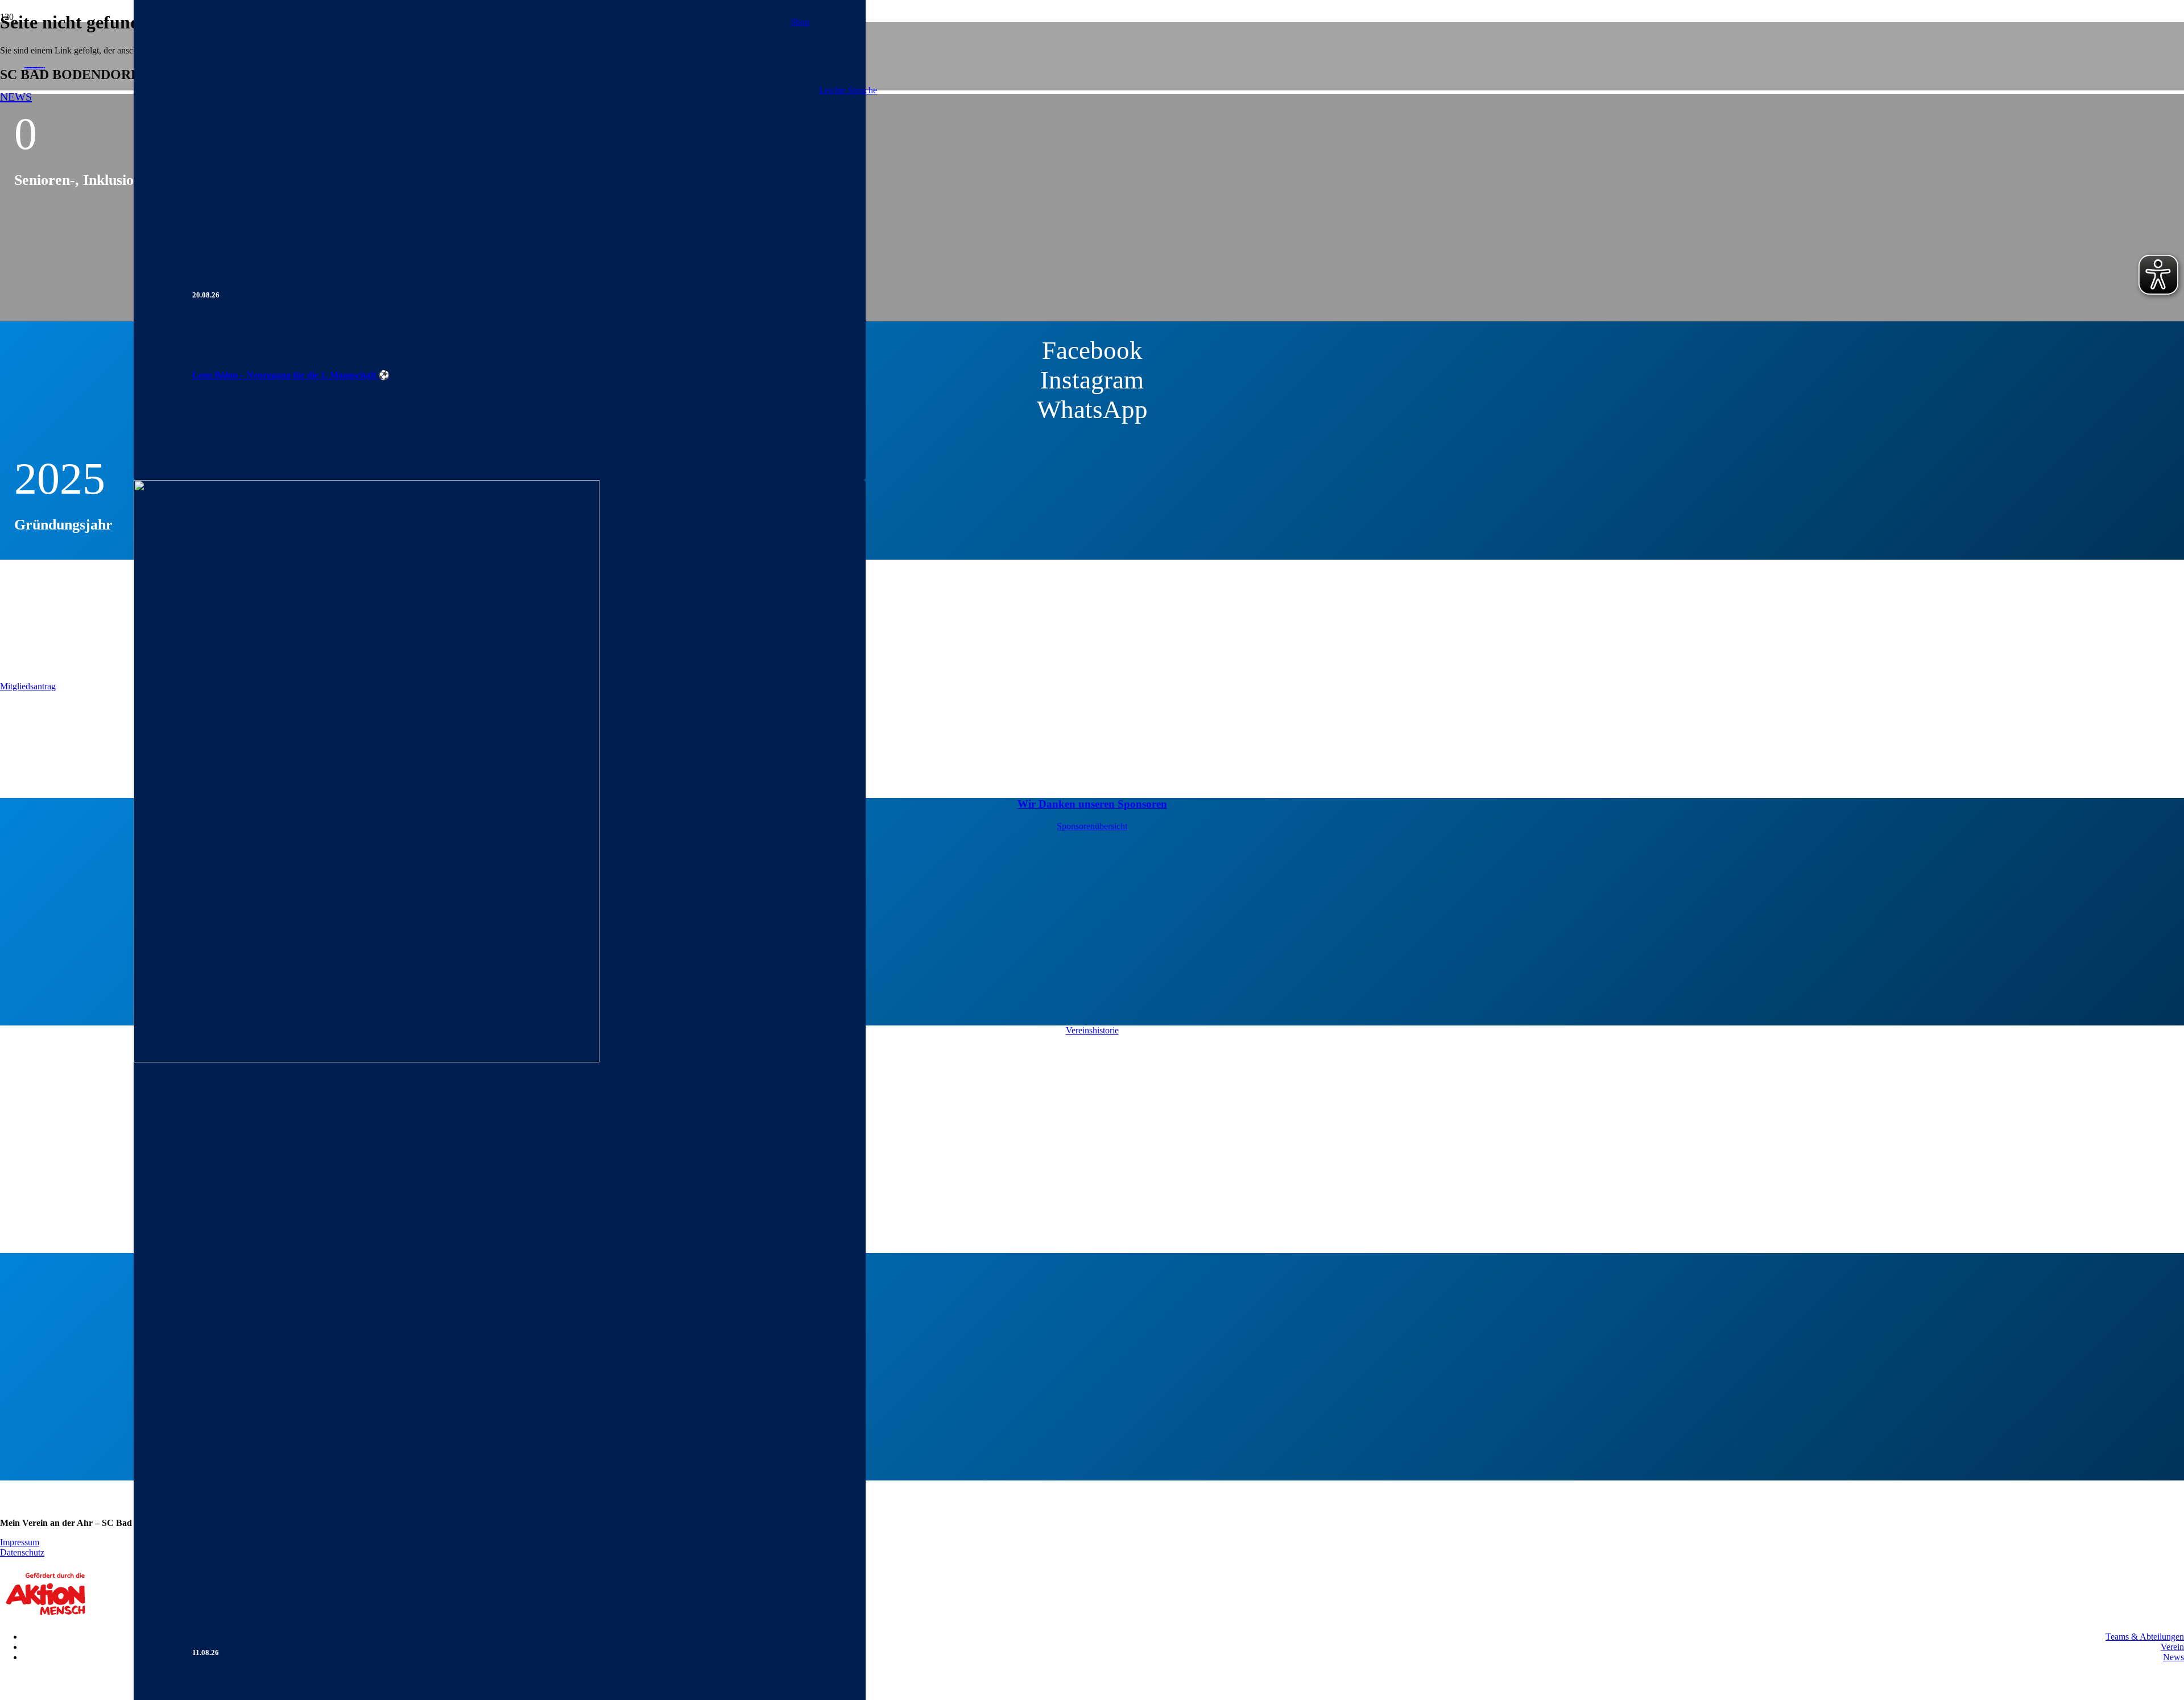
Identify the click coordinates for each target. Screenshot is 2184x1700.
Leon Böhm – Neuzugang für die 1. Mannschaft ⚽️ (291, 375)
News (2173, 1657)
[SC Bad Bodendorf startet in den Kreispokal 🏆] (367, 1059)
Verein (2172, 1647)
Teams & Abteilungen (2145, 1637)
